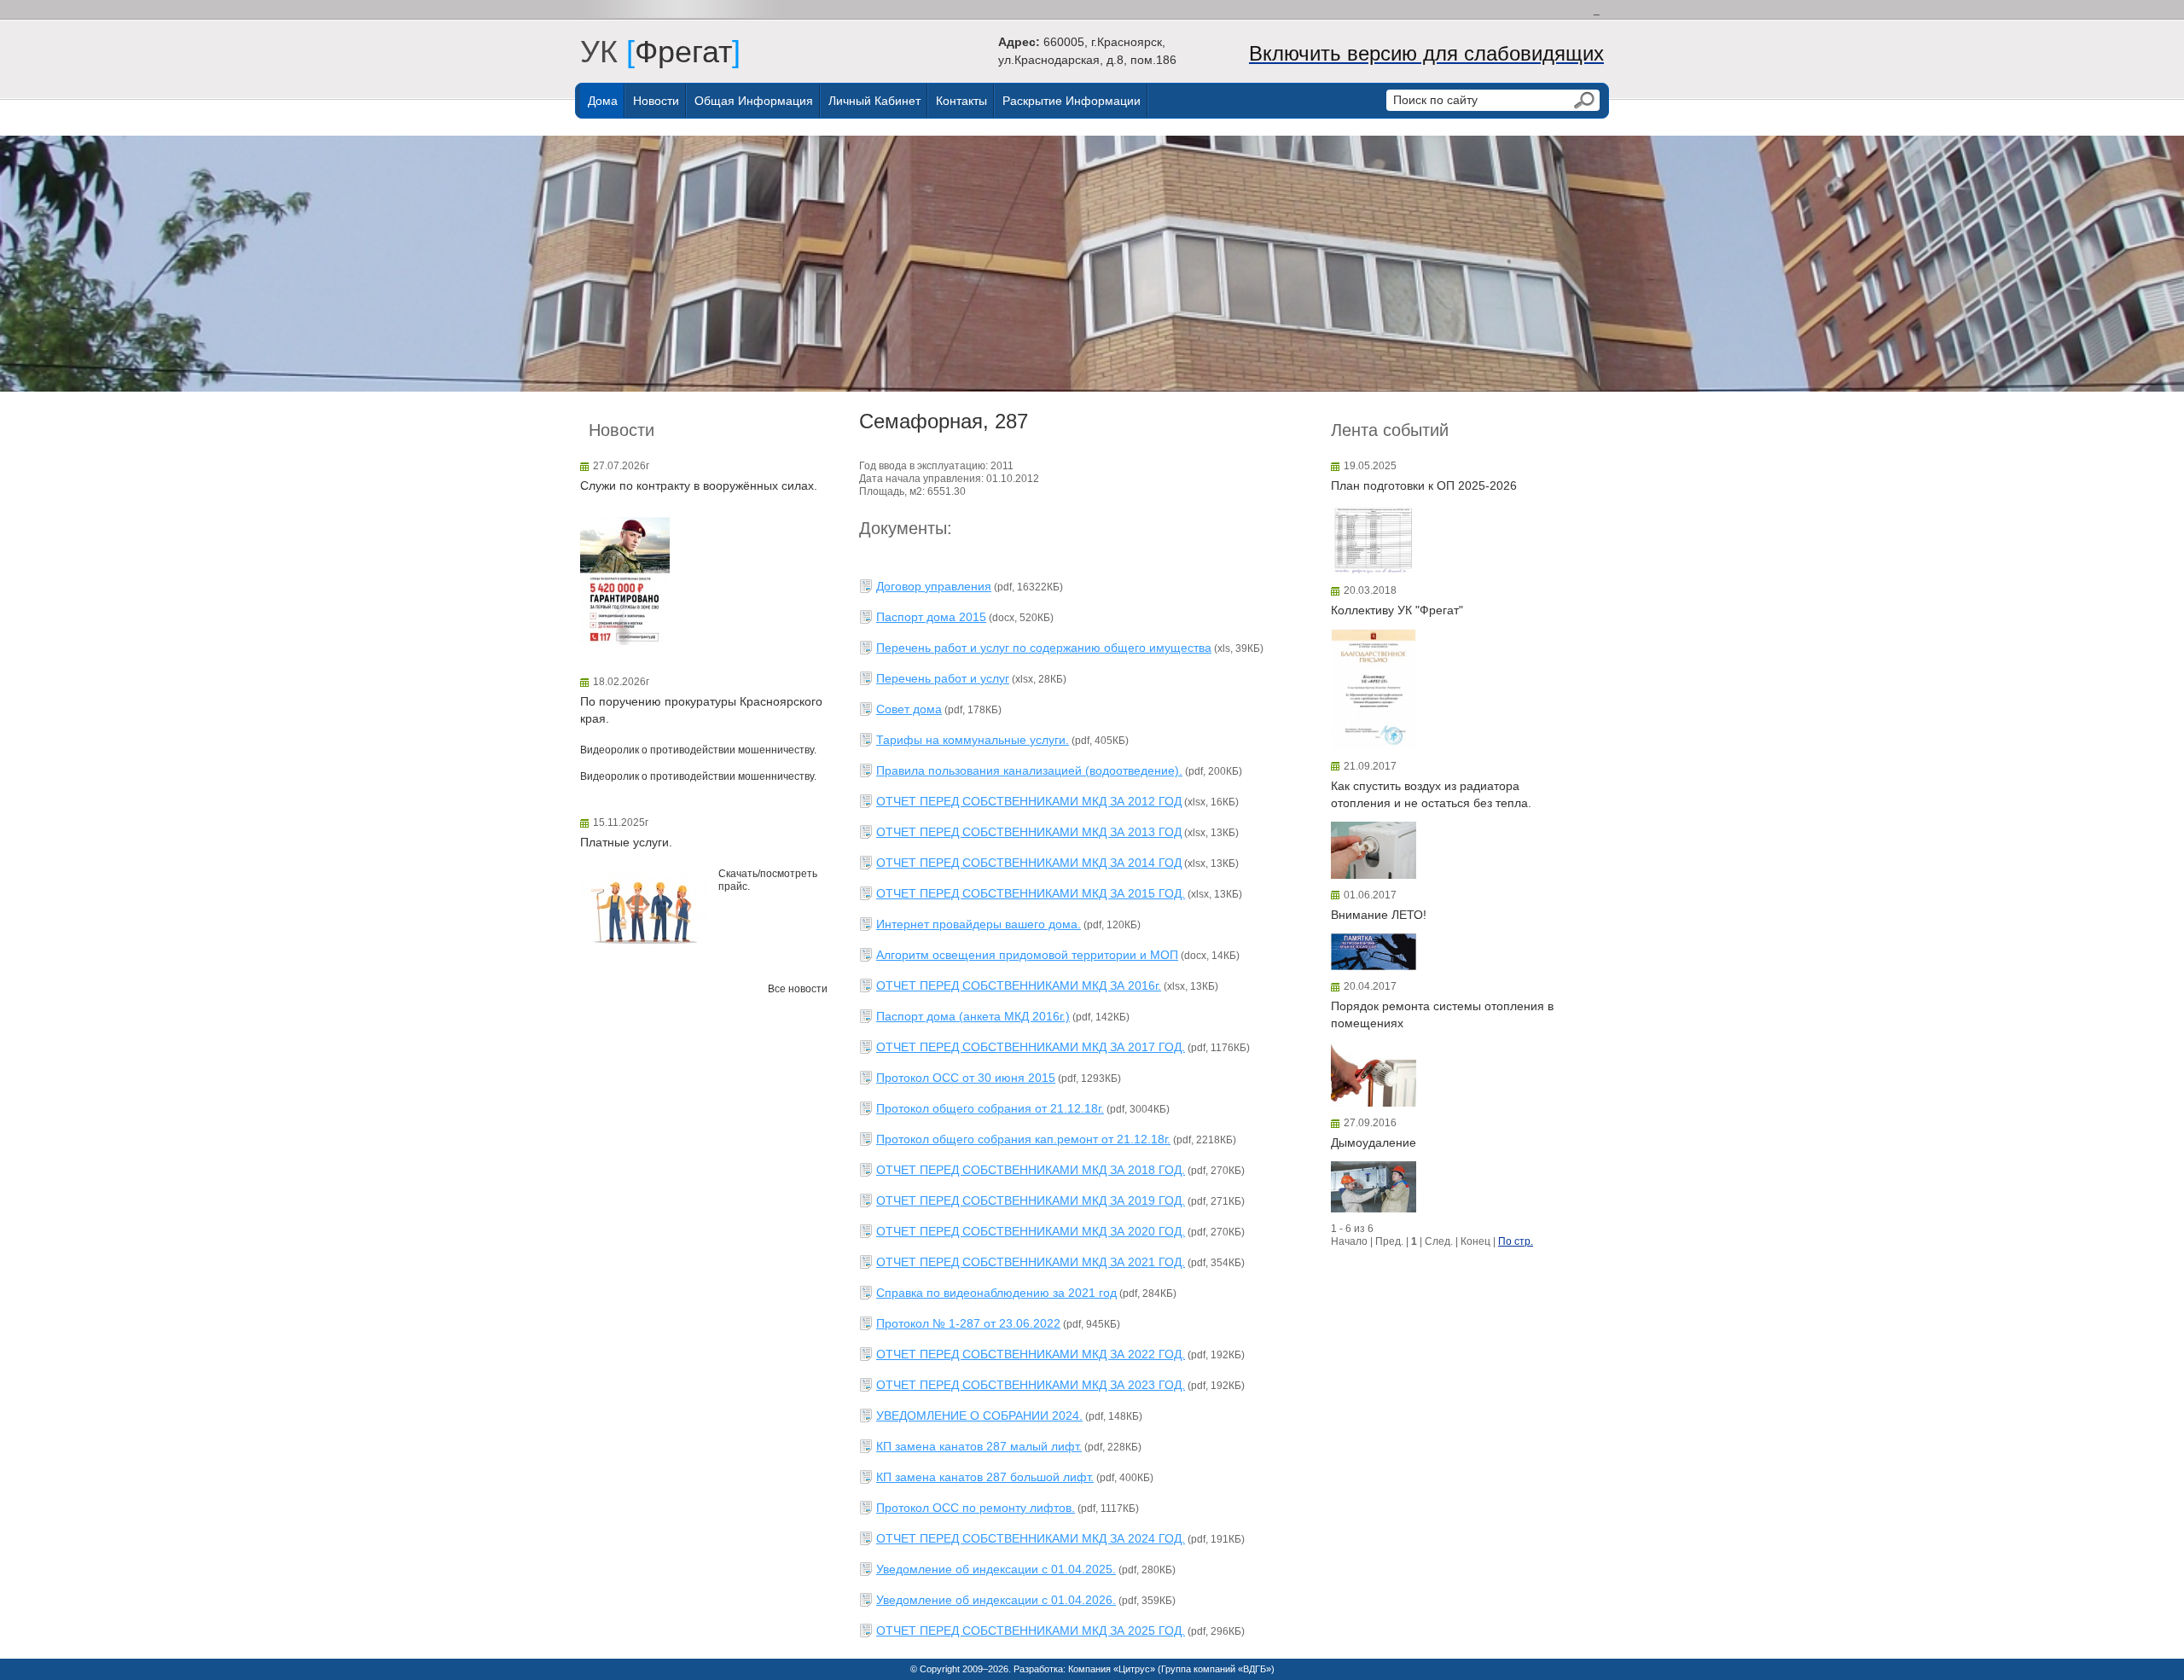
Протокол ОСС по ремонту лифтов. (976, 1508)
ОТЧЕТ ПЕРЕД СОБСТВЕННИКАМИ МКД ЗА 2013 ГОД (1029, 832)
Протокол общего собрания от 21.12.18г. (990, 1108)
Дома (603, 101)
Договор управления (934, 586)
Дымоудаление (1374, 1142)
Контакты (961, 101)
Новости (656, 101)
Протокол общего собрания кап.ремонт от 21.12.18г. (1023, 1139)
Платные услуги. (626, 842)
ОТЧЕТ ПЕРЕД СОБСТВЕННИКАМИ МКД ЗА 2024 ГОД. (1031, 1538)
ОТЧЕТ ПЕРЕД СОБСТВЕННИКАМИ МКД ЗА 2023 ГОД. (1031, 1385)
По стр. (1516, 1241)
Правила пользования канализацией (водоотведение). (1029, 770)
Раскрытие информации (1072, 101)
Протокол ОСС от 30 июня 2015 (966, 1078)
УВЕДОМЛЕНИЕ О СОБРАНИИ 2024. (979, 1416)
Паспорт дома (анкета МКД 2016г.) (973, 1016)
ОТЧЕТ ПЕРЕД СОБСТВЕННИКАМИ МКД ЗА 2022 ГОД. (1031, 1354)
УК (607, 52)
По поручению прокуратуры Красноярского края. (701, 710)
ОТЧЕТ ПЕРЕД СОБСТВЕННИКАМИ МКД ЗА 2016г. (1019, 985)
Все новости (798, 989)
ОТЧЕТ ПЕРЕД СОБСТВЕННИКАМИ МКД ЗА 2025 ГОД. (1031, 1631)
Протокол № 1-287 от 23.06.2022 (968, 1323)
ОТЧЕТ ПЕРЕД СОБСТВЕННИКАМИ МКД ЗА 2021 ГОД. (1031, 1262)
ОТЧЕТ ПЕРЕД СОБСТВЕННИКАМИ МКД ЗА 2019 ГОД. (1031, 1200)
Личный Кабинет (874, 101)
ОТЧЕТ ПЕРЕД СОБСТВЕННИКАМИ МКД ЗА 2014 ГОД (1029, 863)
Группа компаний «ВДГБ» (1216, 1669)
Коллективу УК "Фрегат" (1397, 610)
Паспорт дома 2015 (931, 617)
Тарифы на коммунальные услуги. (973, 740)
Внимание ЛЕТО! (1379, 915)
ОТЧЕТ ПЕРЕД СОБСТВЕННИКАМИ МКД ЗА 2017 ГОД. (1031, 1047)
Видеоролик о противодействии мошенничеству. (698, 750)
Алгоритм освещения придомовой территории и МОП (1027, 955)
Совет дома (909, 709)
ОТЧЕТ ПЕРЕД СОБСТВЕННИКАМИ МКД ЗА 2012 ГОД (1029, 801)
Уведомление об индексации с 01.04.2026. (996, 1600)
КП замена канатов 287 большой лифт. (985, 1477)
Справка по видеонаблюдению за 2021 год (996, 1293)
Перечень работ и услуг (943, 678)
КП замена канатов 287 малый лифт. (979, 1446)
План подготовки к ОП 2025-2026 (1424, 485)
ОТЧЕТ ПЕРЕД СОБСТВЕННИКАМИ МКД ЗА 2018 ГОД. (1031, 1170)
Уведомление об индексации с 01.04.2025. (996, 1569)
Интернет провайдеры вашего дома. (979, 924)
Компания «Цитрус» (1112, 1669)
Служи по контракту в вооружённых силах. (699, 485)
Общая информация (754, 101)
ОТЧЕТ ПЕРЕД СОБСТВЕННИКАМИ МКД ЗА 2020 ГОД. (1031, 1231)
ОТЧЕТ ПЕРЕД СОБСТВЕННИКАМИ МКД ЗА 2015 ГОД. (1031, 893)
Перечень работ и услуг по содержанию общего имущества (1044, 648)
